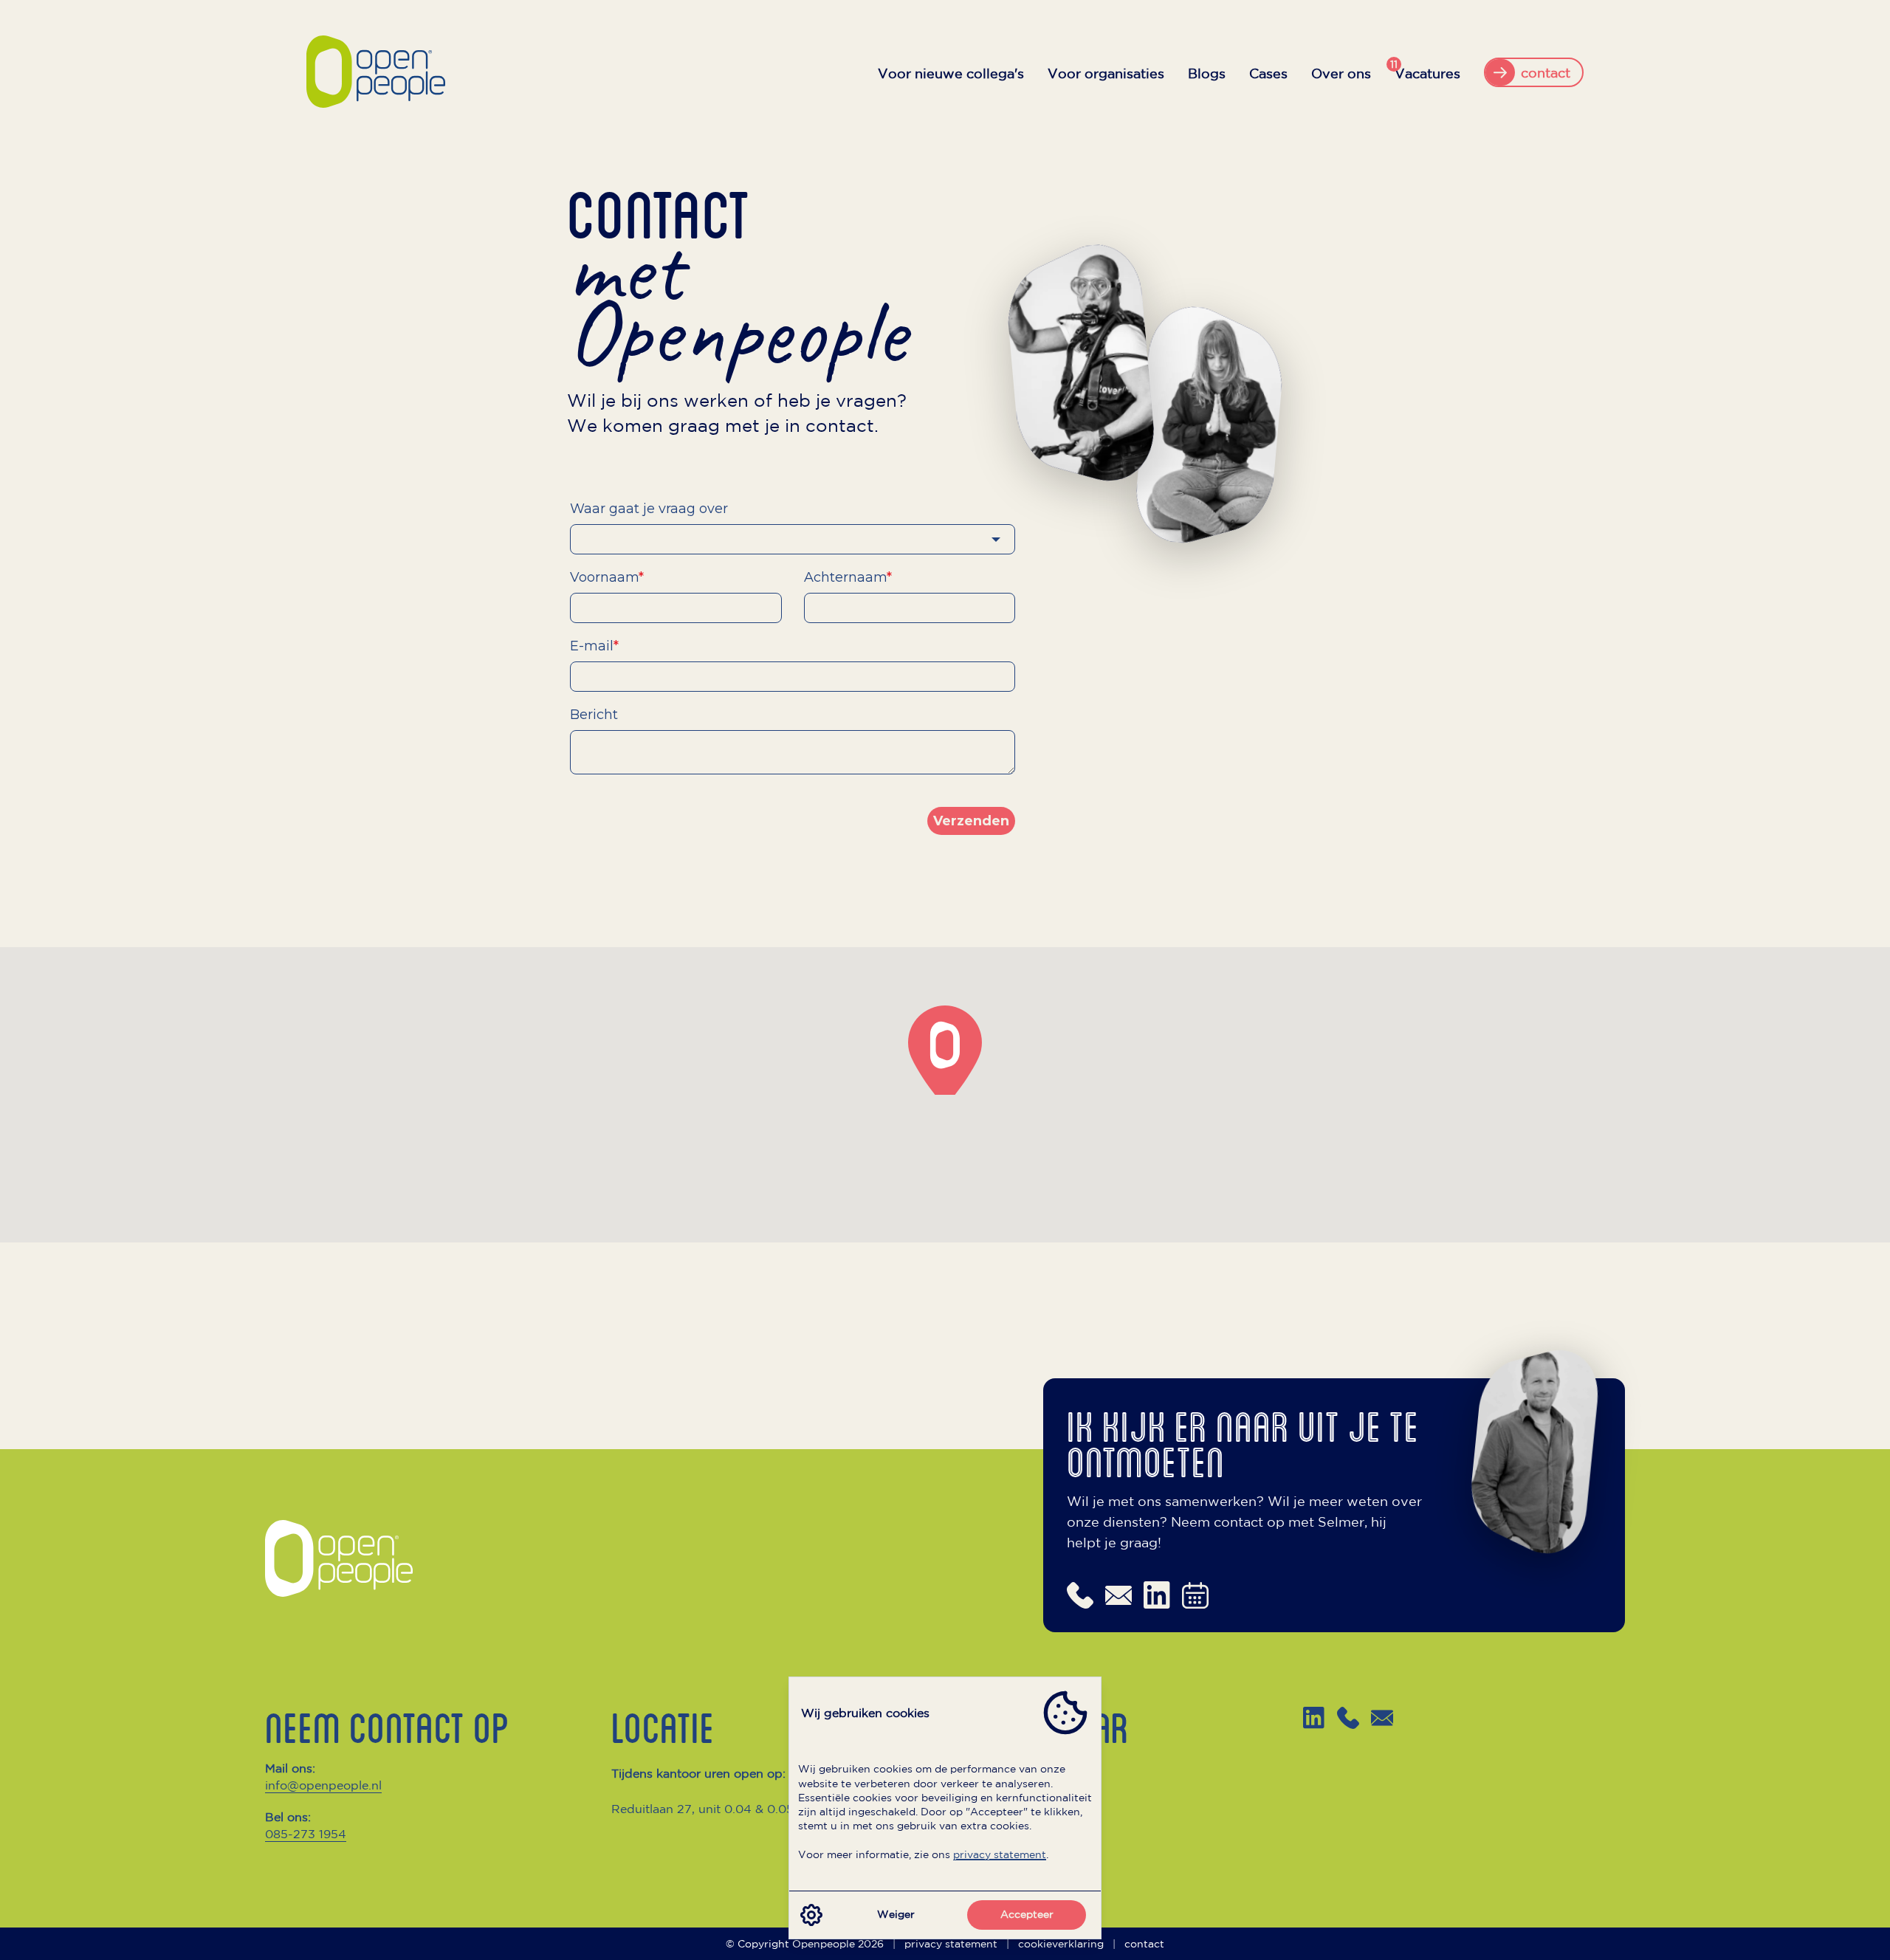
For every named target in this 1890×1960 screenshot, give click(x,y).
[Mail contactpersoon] (1118, 1595)
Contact (980, 1860)
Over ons (1341, 73)
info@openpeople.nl (323, 1785)
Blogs (1207, 73)
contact (1144, 1944)
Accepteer (1027, 1914)
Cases (1268, 73)
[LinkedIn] (1314, 1718)
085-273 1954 (306, 1834)
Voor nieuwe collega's (951, 73)
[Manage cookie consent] (811, 1915)
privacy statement (1000, 1854)
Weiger (896, 1914)
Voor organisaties (1106, 73)
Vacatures (1427, 72)
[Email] (1382, 1718)
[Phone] (1348, 1718)
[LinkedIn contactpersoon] (1157, 1595)
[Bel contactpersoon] (1080, 1595)
